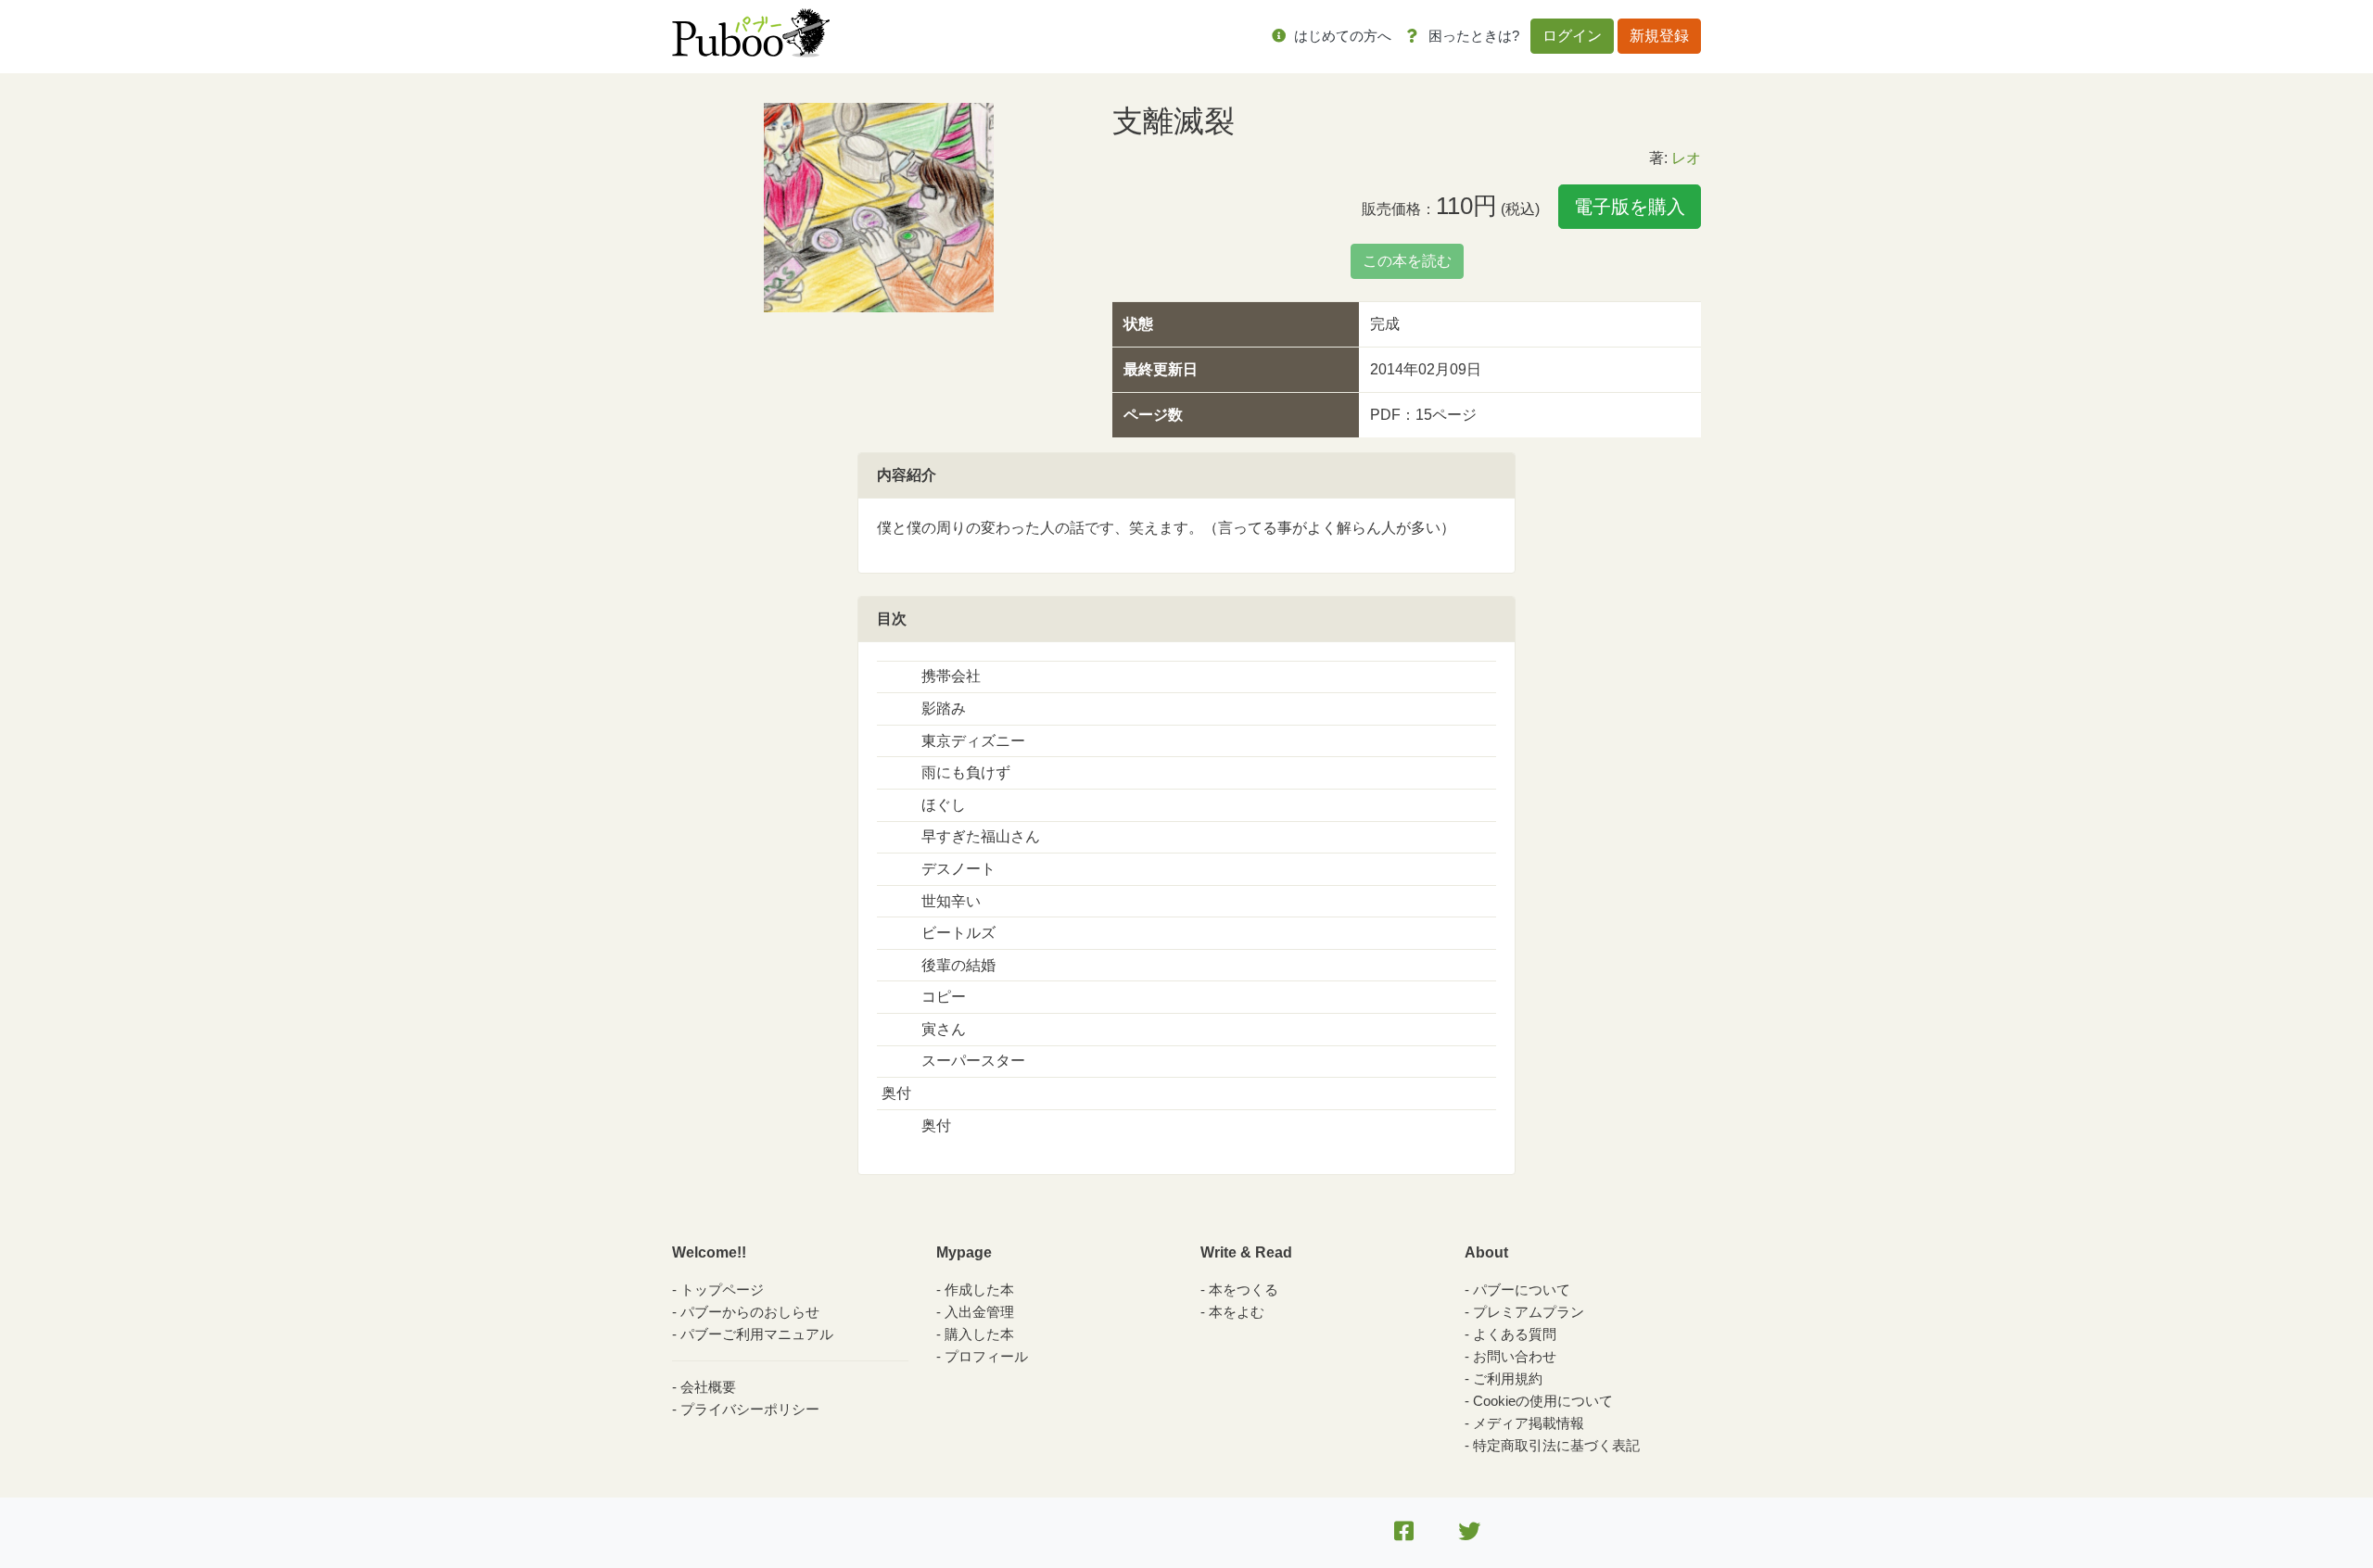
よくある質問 (1515, 1334)
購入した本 (979, 1334)
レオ (1686, 158)
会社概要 (708, 1387)
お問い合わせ (1515, 1356)
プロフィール (986, 1356)
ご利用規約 (1508, 1378)
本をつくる (1244, 1290)
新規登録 (1659, 36)
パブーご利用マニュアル (757, 1334)
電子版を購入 (1630, 207)
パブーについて (1522, 1290)
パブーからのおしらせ (750, 1312)
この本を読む (1407, 261)
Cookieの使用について (1543, 1401)
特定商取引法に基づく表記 (1556, 1445)
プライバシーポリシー (750, 1409)
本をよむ (1237, 1312)
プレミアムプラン (1529, 1312)
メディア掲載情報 (1529, 1423)
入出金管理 (979, 1312)
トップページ (722, 1290)
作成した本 (979, 1290)
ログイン (1572, 36)
